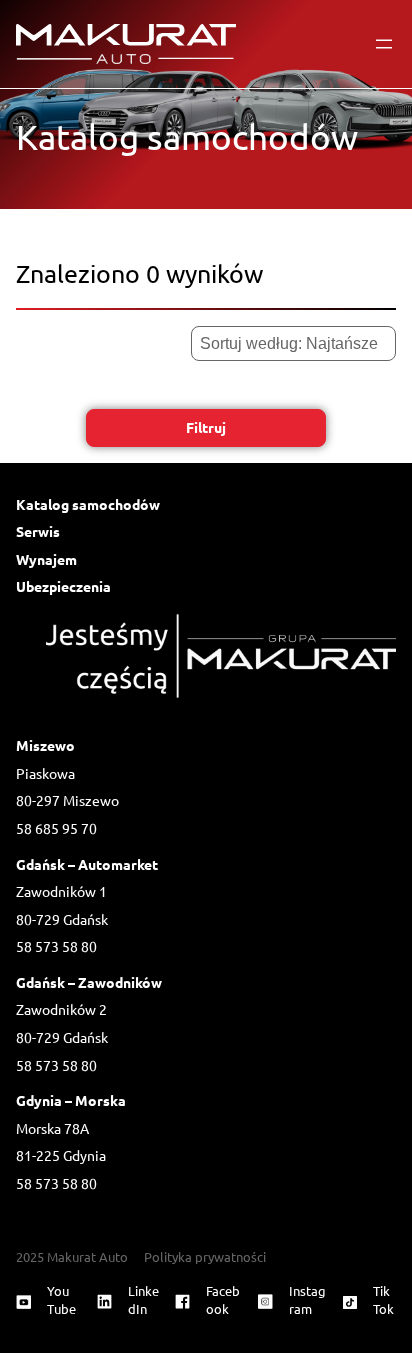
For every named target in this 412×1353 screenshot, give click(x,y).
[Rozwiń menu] (384, 44)
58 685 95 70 (56, 828)
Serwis (38, 531)
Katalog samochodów (88, 504)
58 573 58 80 (56, 946)
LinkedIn (143, 1299)
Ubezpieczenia (63, 586)
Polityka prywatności (205, 1256)
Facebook (223, 1299)
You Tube (61, 1299)
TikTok (383, 1299)
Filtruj (206, 427)
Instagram (307, 1299)
